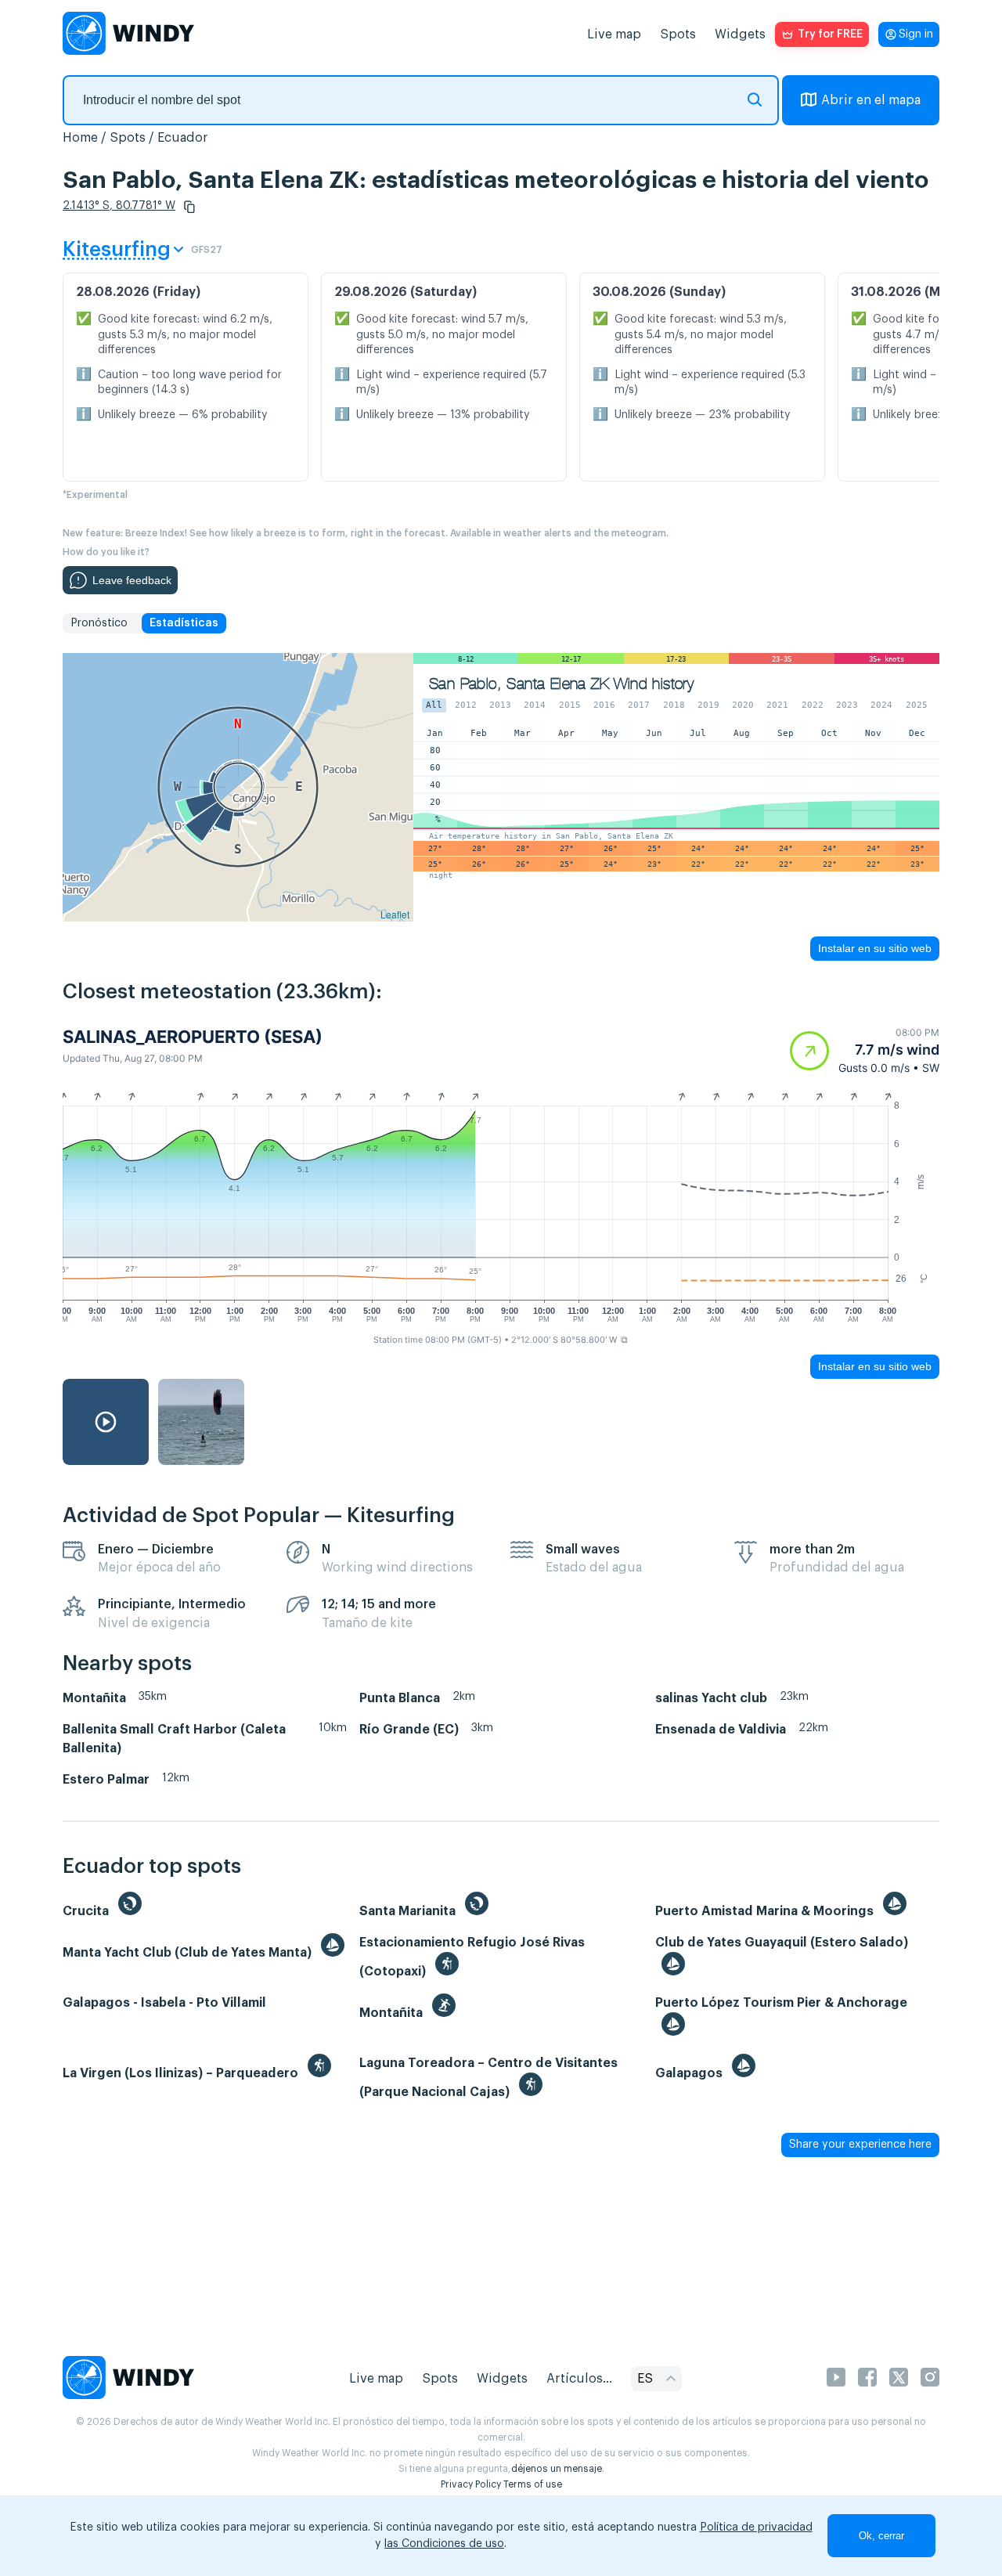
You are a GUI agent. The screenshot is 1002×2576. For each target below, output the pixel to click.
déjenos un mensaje (557, 2469)
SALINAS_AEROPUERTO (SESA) (193, 1037)
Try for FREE (830, 34)
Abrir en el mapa (871, 100)
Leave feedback (132, 580)
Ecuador (183, 138)
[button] (189, 207)
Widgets (740, 34)
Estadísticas (184, 623)
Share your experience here (860, 2145)
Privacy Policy (471, 2484)
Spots (678, 34)
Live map (614, 34)
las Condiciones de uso (444, 2544)
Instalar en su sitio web (875, 948)
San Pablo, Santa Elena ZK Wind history (561, 684)
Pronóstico (99, 623)
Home (80, 138)
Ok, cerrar (881, 2536)
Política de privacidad (756, 2527)
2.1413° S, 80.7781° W (119, 206)
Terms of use (533, 2484)
